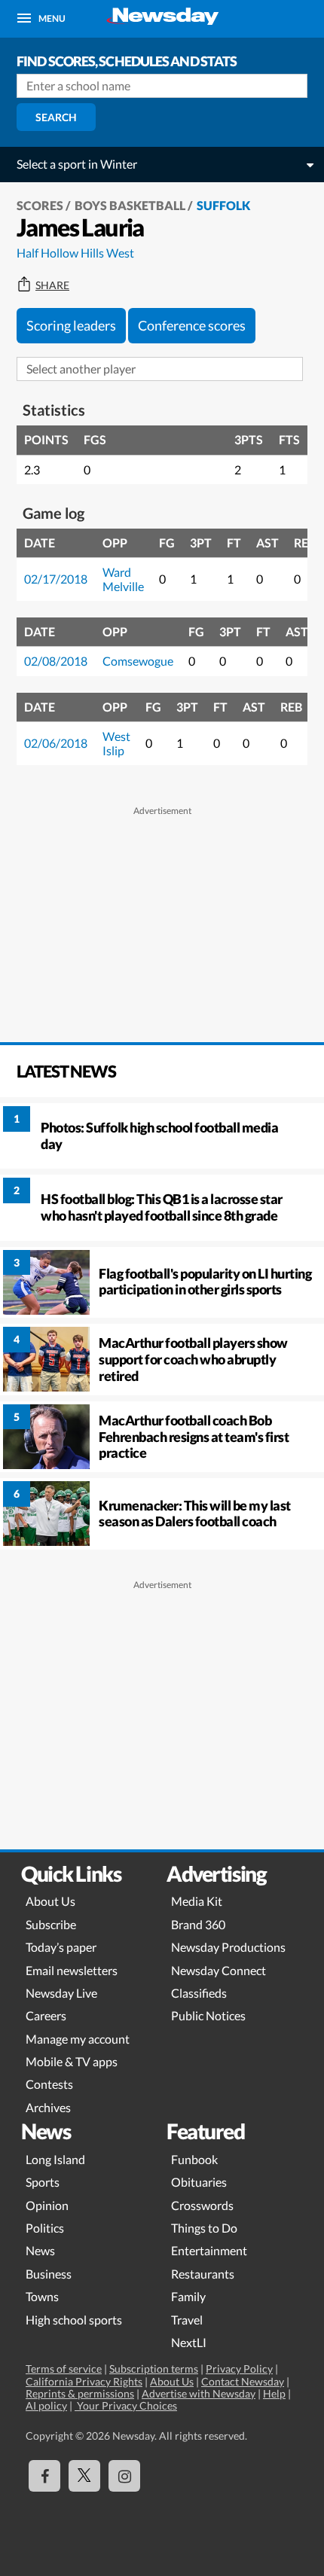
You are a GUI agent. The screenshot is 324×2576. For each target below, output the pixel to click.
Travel (187, 2320)
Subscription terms (154, 2369)
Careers (46, 2015)
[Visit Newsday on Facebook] (44, 2476)
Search (56, 117)
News (40, 2250)
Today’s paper (61, 1947)
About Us (50, 1901)
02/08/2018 (56, 661)
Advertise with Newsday (199, 2393)
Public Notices (208, 2015)
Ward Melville (123, 579)
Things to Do (204, 2228)
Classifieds (199, 1993)
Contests (49, 2084)
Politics (45, 2228)
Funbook (194, 2159)
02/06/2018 (56, 743)
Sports (43, 2182)
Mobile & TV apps (72, 2061)
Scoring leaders (71, 325)
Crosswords (202, 2205)
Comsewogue (138, 661)
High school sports (74, 2320)
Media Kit (197, 1901)
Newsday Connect (219, 1970)
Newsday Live (61, 1993)
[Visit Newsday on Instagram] (124, 2476)
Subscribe (51, 1924)
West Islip (116, 743)
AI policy (46, 2405)
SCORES (40, 205)
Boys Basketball (130, 205)
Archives (48, 2107)
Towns (42, 2296)
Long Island (55, 2159)
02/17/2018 (56, 579)
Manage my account (78, 2039)
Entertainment (209, 2250)
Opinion (47, 2205)
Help (274, 2393)
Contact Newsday (243, 2381)
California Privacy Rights (84, 2381)
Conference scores (192, 325)
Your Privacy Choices (126, 2405)
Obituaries (199, 2182)
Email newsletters (72, 1970)
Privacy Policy (239, 2369)
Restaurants (203, 2274)
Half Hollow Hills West (75, 253)
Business (49, 2274)
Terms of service (64, 2369)
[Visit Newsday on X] (84, 2476)
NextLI (189, 2342)
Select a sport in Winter (77, 164)
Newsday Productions (228, 1947)
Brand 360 (198, 1924)
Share (52, 285)
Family (188, 2296)
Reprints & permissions (80, 2393)
